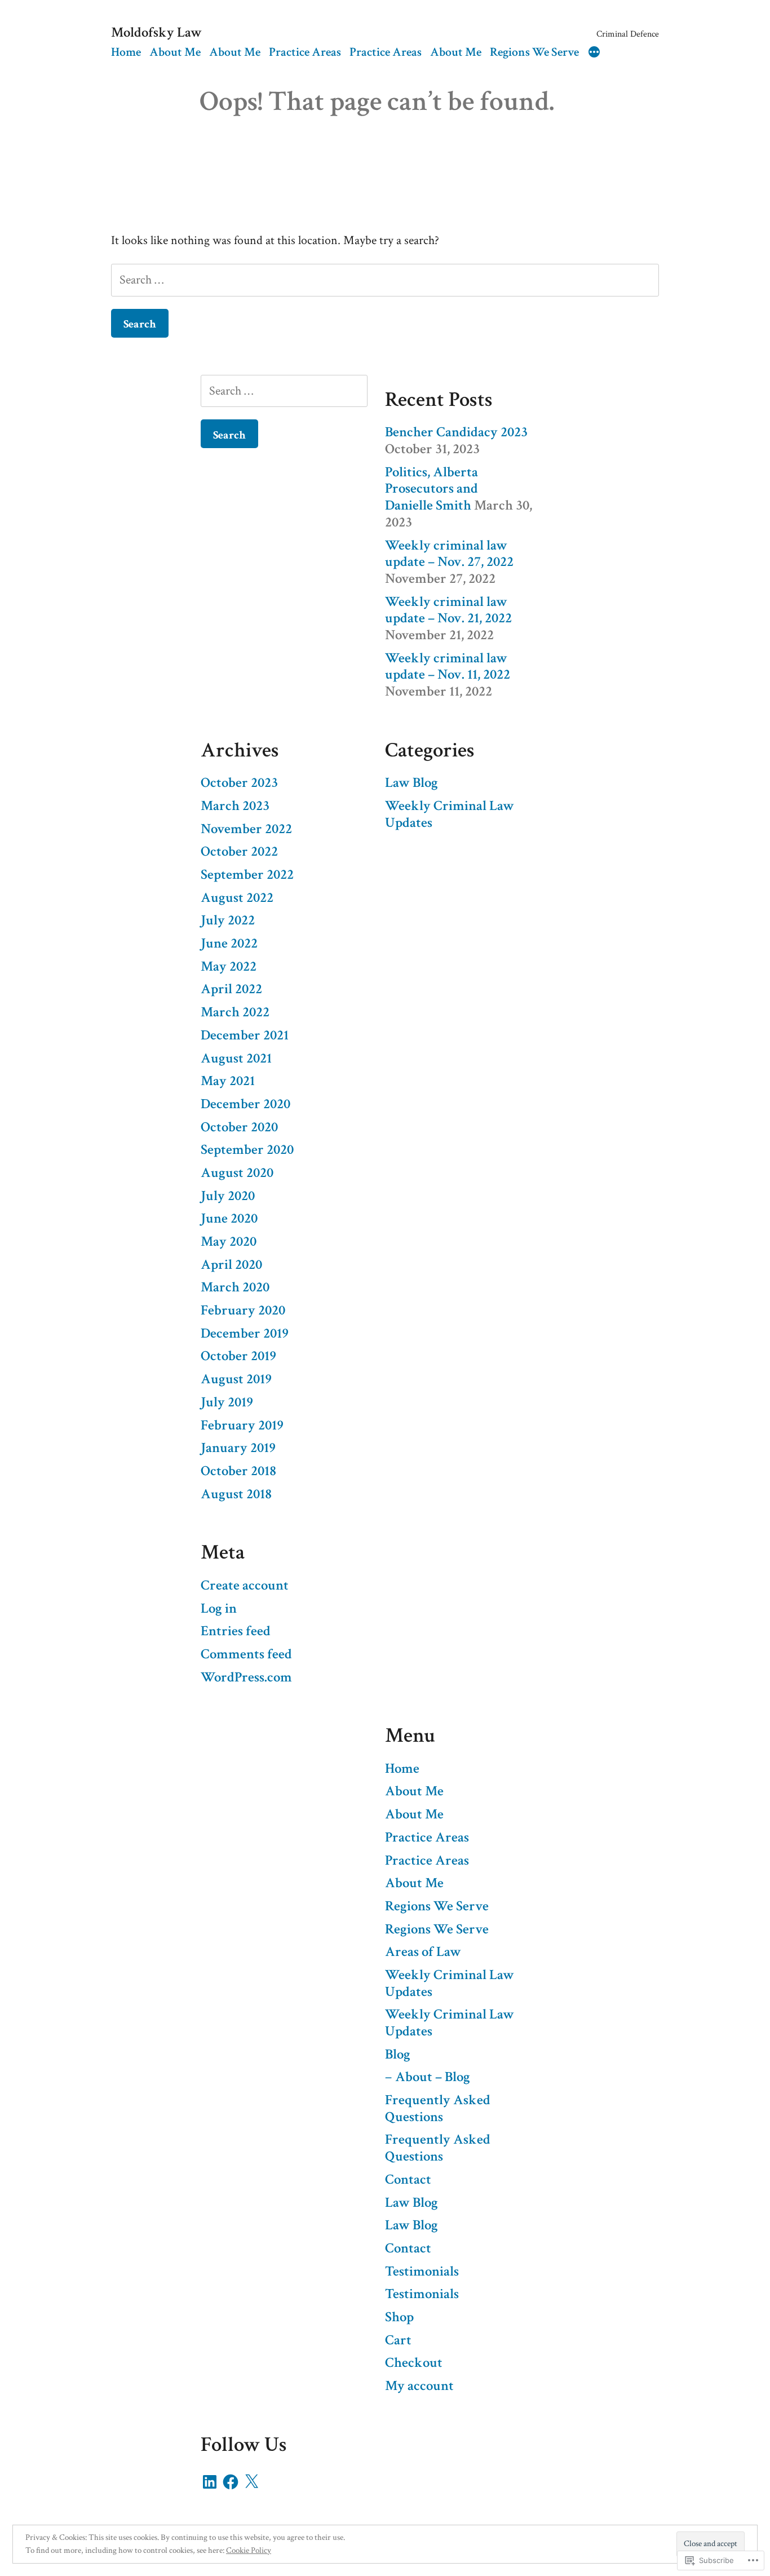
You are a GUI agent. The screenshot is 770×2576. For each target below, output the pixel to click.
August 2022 (237, 898)
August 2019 (236, 1379)
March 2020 (235, 1287)
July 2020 (228, 1196)
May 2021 (228, 1081)
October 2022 (239, 852)
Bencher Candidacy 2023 (456, 432)
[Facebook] (231, 2482)
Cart (398, 2340)
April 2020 (231, 1265)
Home (126, 52)
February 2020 (243, 1311)
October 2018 (238, 1471)
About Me (175, 52)
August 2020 (237, 1173)
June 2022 (229, 944)
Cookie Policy (249, 2550)
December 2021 (245, 1035)
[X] (251, 2482)
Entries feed (236, 1631)
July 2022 (228, 920)
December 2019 (245, 1334)
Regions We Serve (534, 52)
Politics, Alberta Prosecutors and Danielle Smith (432, 489)
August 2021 (236, 1059)
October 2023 (239, 783)
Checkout (414, 2363)
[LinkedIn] (210, 2482)
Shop (399, 2317)
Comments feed (246, 1654)
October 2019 (238, 1356)
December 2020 (245, 1104)
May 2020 (229, 1242)
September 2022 (247, 875)
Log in (219, 1609)
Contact (408, 2180)
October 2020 (239, 1127)
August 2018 (236, 1494)
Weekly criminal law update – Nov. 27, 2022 (449, 554)
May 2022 (229, 967)
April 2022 (231, 989)
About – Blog (433, 2077)
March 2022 (235, 1012)
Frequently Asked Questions (438, 2109)
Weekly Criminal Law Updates (450, 815)
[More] (594, 54)
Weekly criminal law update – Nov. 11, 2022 (448, 667)
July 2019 (227, 1402)
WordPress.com (246, 1678)
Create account (245, 1586)
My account (419, 2386)
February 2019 (242, 1426)
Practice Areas (305, 52)
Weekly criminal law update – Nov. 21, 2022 (448, 610)
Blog (398, 2055)
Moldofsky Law (156, 33)
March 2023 (235, 806)
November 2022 (246, 829)
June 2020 (229, 1219)
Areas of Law (423, 1952)
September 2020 (247, 1150)
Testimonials (422, 2272)
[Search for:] (385, 280)
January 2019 (238, 1448)
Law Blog (411, 783)
